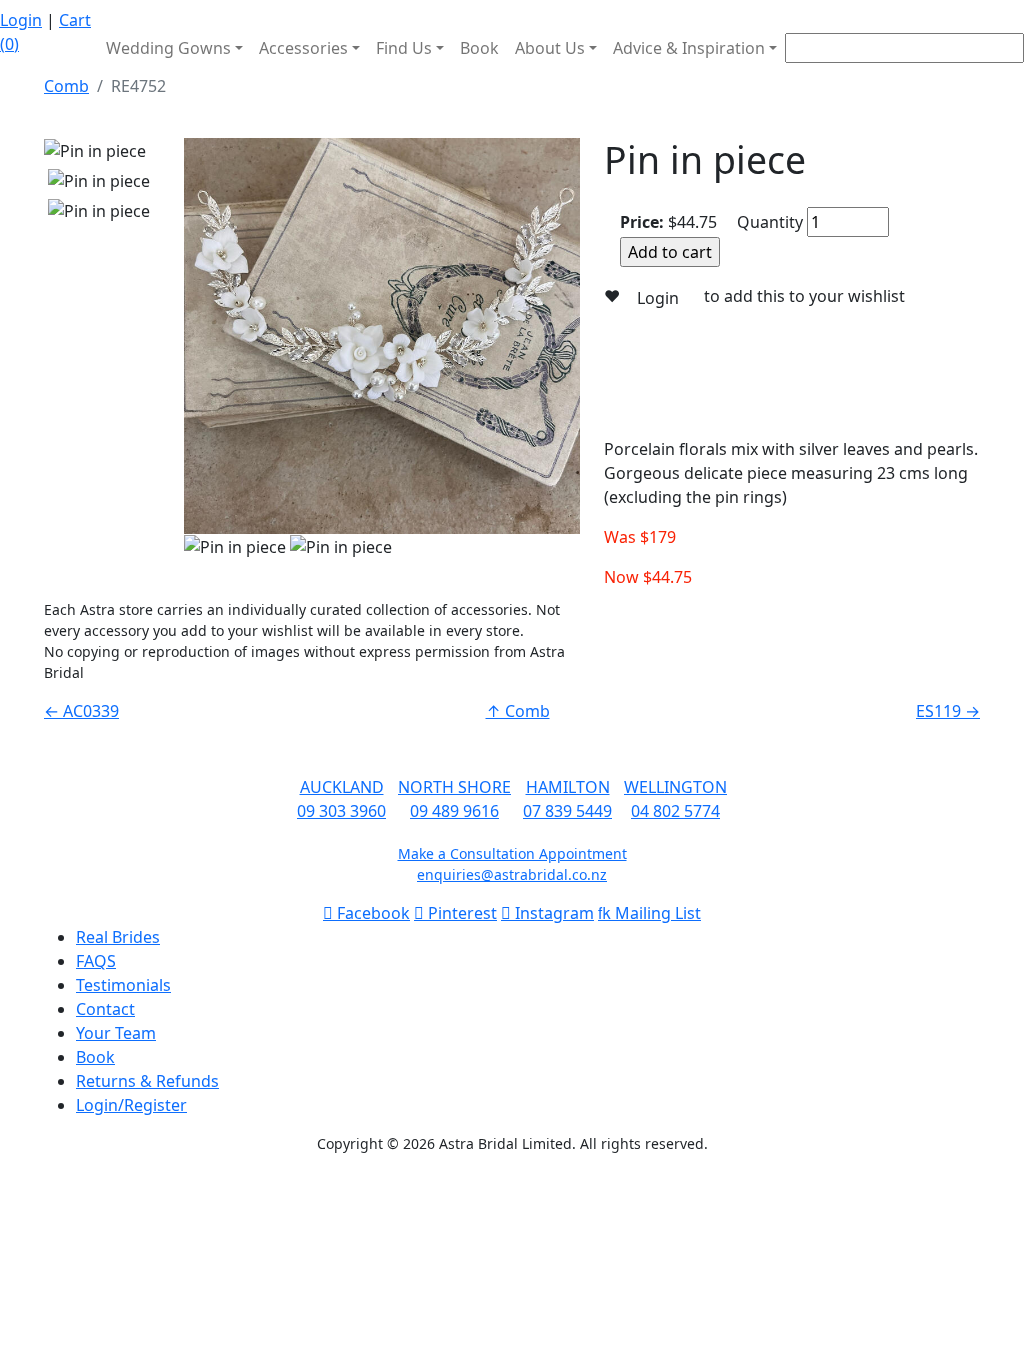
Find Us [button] (404, 48)
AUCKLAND (342, 787)
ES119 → (948, 711)
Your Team (116, 1033)
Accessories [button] (303, 48)
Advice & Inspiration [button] (689, 48)
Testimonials (123, 985)
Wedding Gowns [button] (168, 48)
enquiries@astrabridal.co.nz (512, 874)
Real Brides (118, 937)
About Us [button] (550, 48)
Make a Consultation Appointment (512, 853)
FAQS (96, 961)
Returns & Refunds (147, 1081)
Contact (105, 1009)
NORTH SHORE (454, 787)
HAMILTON (568, 787)
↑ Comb (518, 711)
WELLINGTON (675, 787)
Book (479, 48)
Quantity (770, 222)
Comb (66, 86)
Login (21, 20)
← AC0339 (81, 711)
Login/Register (131, 1105)
